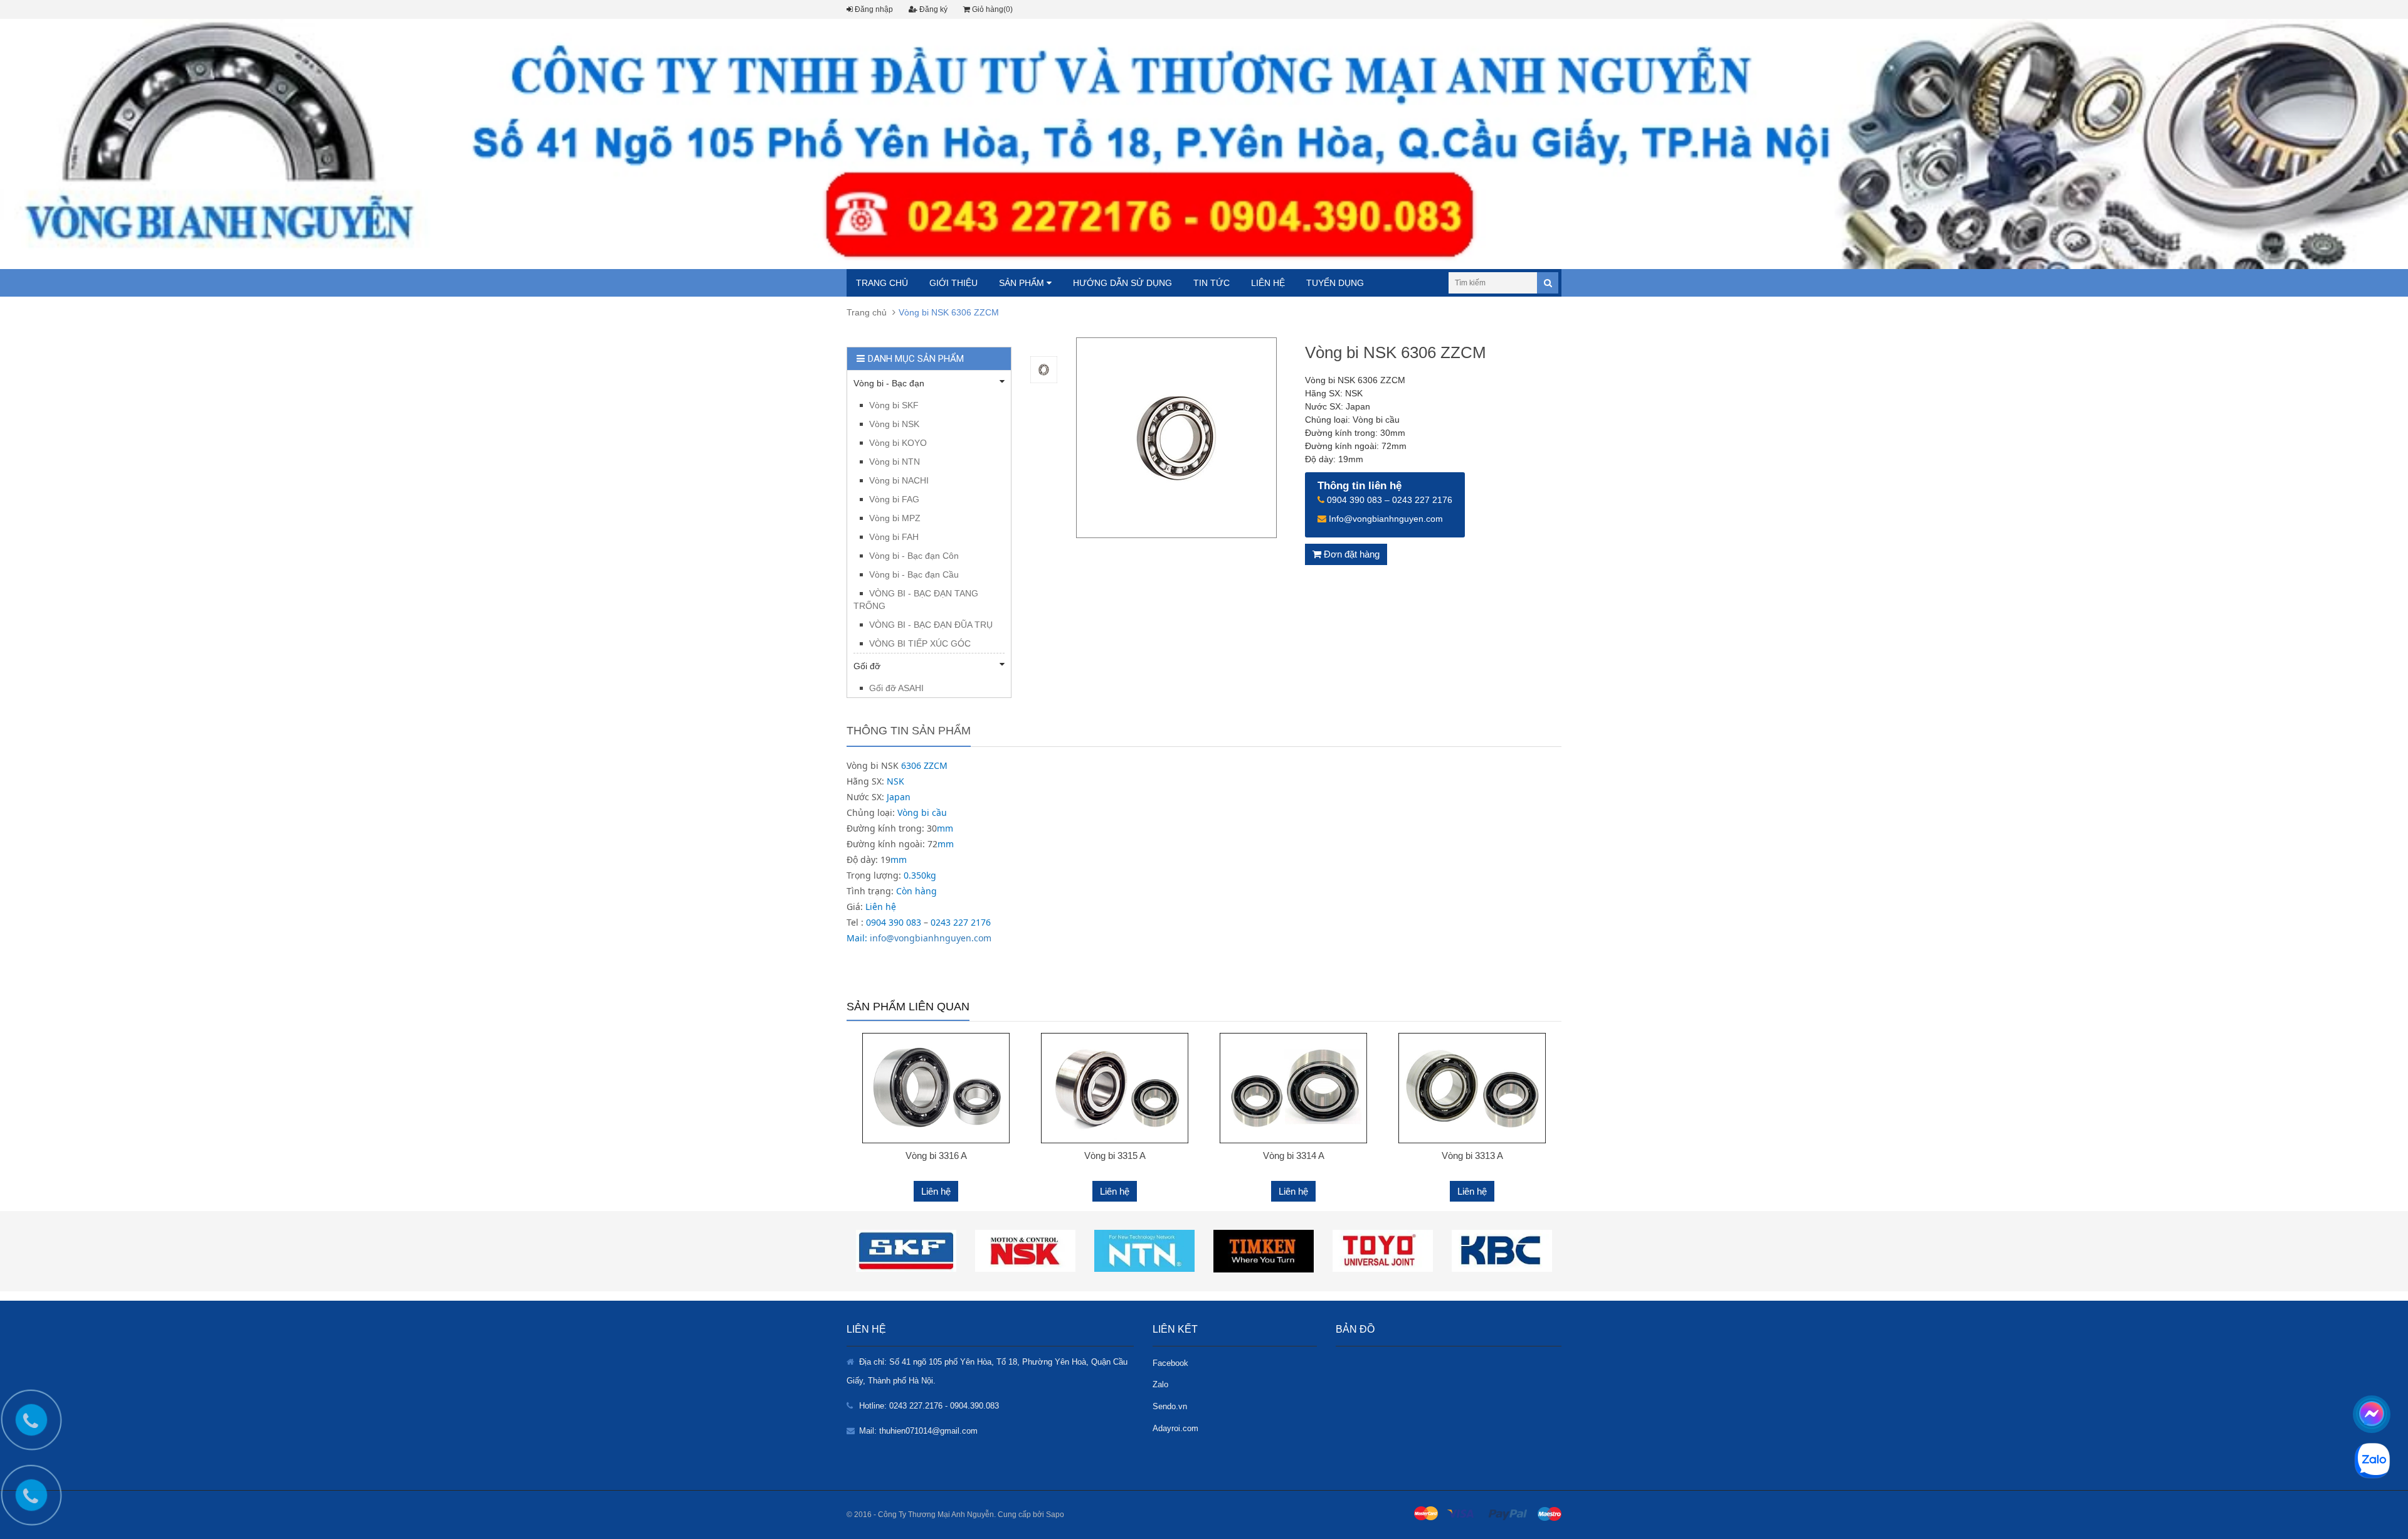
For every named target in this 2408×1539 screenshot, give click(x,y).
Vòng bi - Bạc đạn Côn (914, 556)
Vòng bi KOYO (898, 443)
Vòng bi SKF (894, 405)
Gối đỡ (867, 666)
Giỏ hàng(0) (991, 9)
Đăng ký (932, 9)
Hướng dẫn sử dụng (1122, 283)
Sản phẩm (1023, 283)
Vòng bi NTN (895, 462)
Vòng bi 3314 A (1294, 1156)
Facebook (1170, 1363)
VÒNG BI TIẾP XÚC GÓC (920, 643)
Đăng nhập (873, 9)
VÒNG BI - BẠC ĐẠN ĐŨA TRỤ (931, 625)
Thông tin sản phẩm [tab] (909, 731)
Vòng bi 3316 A (936, 1156)
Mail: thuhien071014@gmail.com (918, 1431)
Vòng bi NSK (894, 424)
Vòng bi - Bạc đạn (889, 383)
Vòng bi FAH (894, 537)
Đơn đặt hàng (1350, 554)
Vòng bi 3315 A (1115, 1156)
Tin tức (1212, 283)
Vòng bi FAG (894, 499)
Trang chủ (882, 283)
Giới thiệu (953, 283)
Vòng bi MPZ (895, 518)
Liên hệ (1268, 283)
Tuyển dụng (1335, 283)
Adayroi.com (1175, 1428)
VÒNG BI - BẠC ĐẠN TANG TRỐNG (916, 600)
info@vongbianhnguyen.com (931, 938)
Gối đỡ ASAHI (896, 688)
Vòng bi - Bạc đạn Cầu (914, 574)
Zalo (1160, 1384)
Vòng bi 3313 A (1472, 1156)
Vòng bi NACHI (899, 480)
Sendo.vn (1170, 1406)
